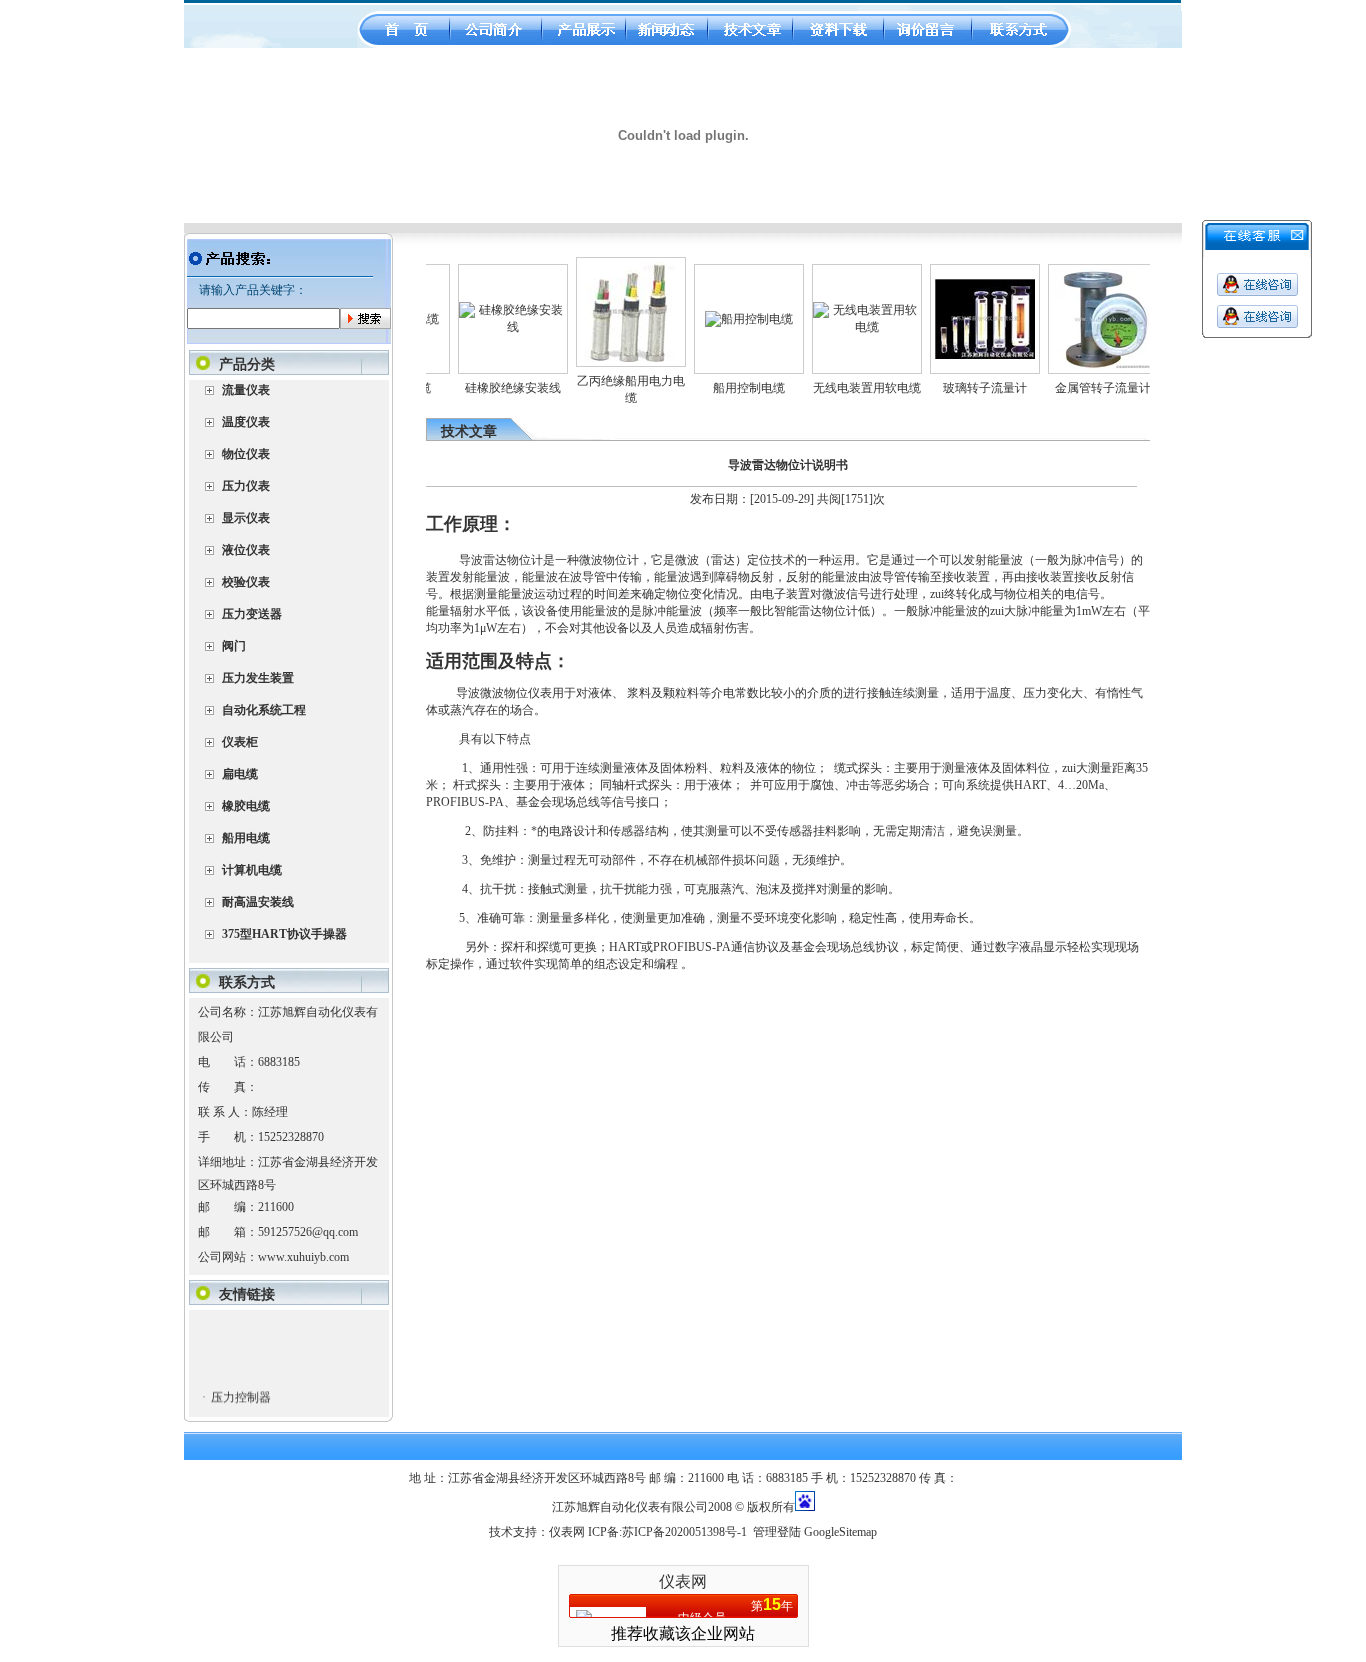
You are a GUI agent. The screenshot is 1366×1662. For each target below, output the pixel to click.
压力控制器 (240, 1385)
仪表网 (567, 1532)
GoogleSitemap (840, 1532)
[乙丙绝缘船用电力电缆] (609, 358)
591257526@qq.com (308, 1232)
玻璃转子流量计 (964, 388)
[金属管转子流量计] (1082, 365)
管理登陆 (777, 1532)
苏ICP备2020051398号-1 (684, 1532)
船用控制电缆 (728, 388)
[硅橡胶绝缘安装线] (492, 327)
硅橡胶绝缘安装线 (492, 388)
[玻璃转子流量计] (964, 355)
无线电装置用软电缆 (846, 388)
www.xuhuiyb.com (303, 1257)
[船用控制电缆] (728, 319)
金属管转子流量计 (1082, 388)
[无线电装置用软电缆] (846, 327)
